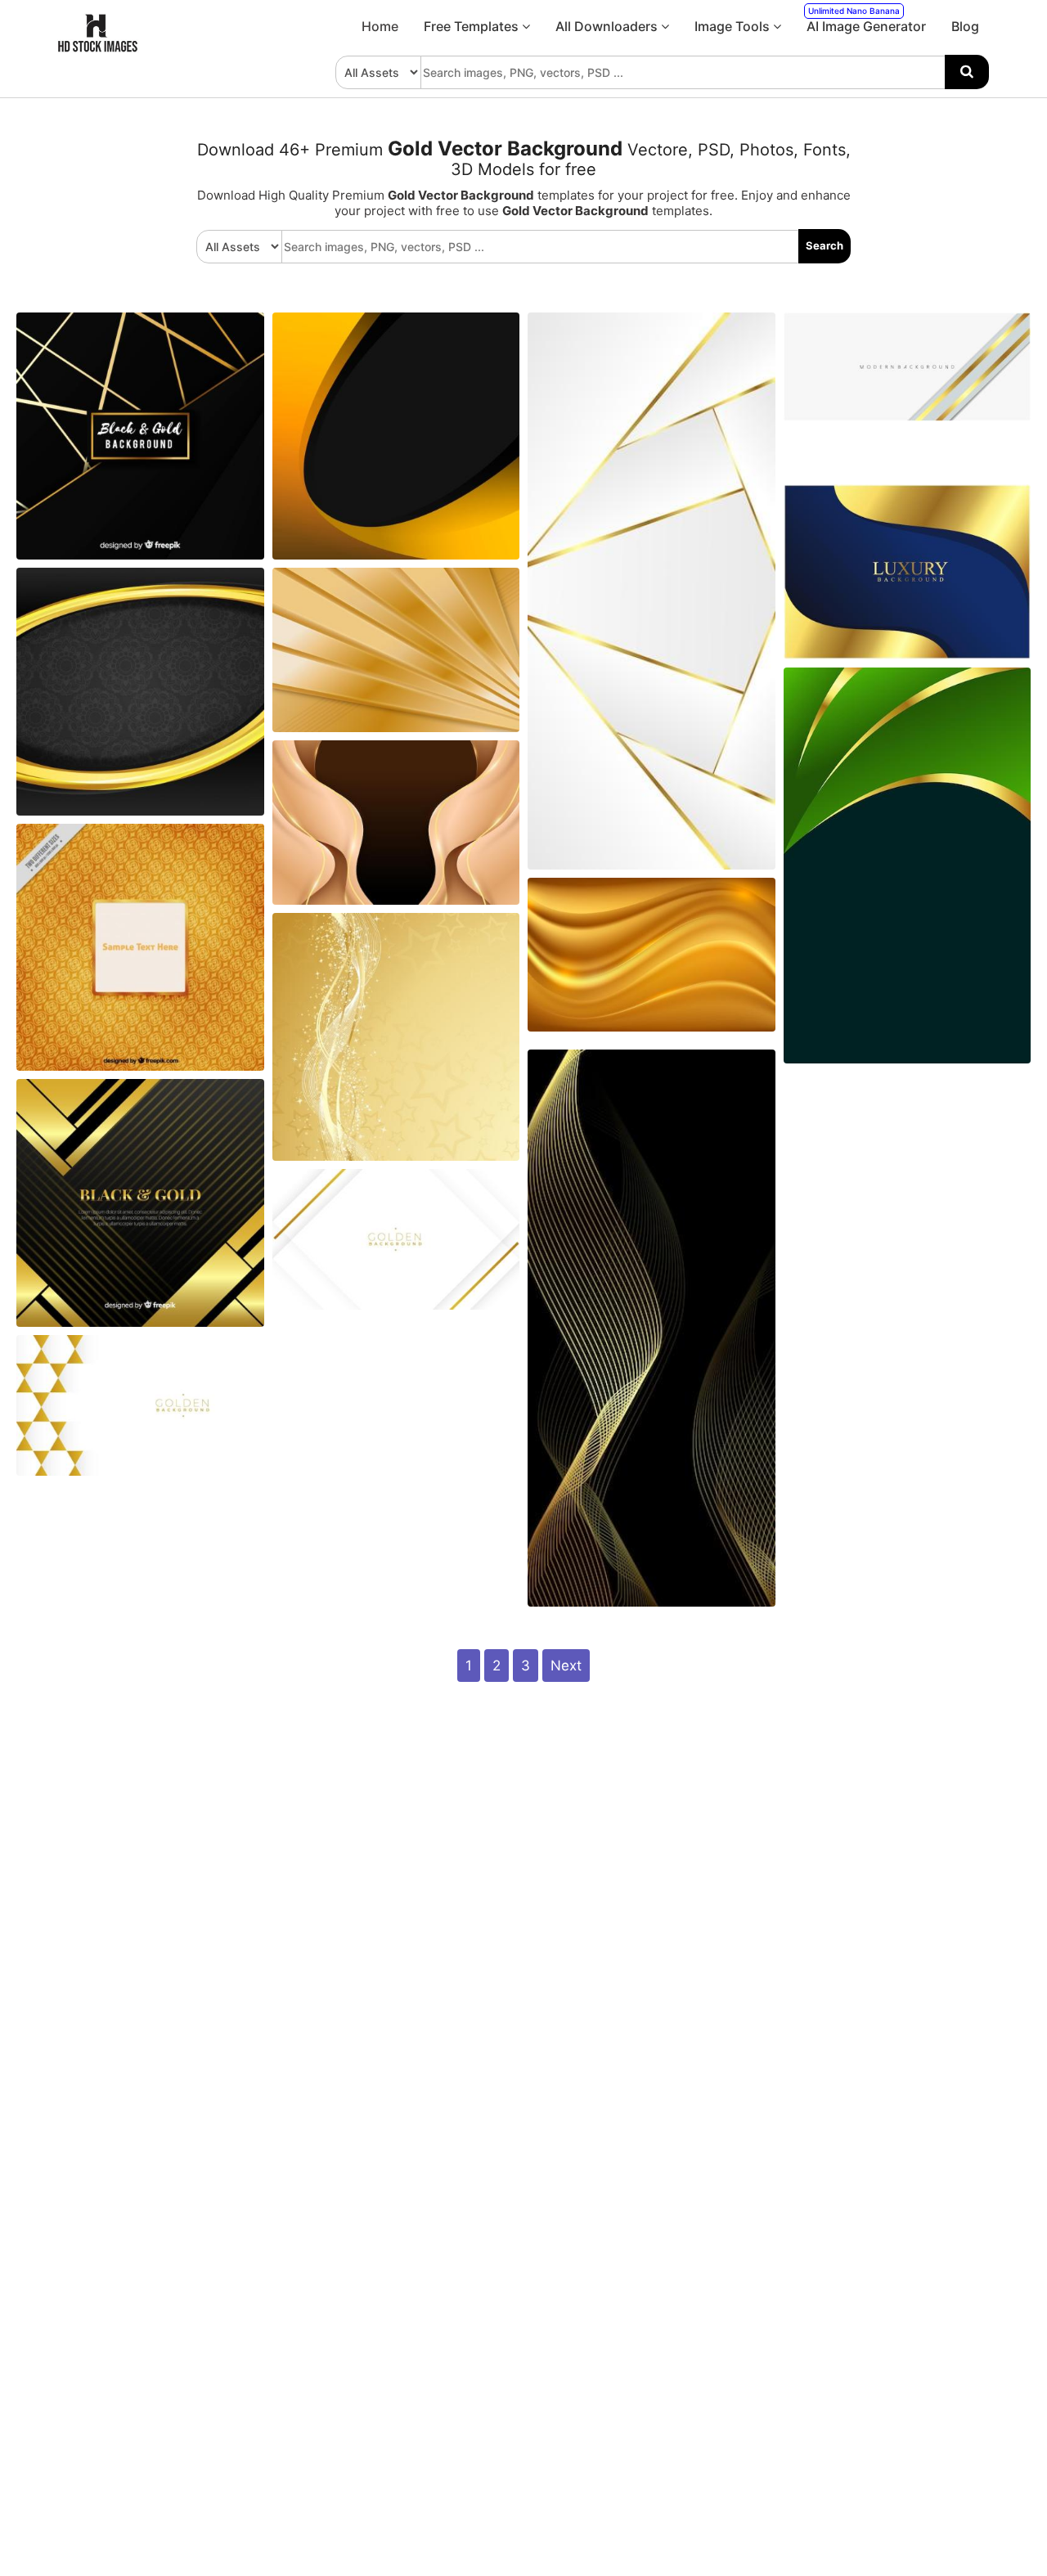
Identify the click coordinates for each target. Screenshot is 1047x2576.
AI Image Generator (866, 20)
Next (566, 1666)
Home (380, 26)
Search (825, 245)
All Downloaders (608, 26)
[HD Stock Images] (98, 48)
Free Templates (473, 26)
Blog (965, 26)
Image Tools (734, 26)
